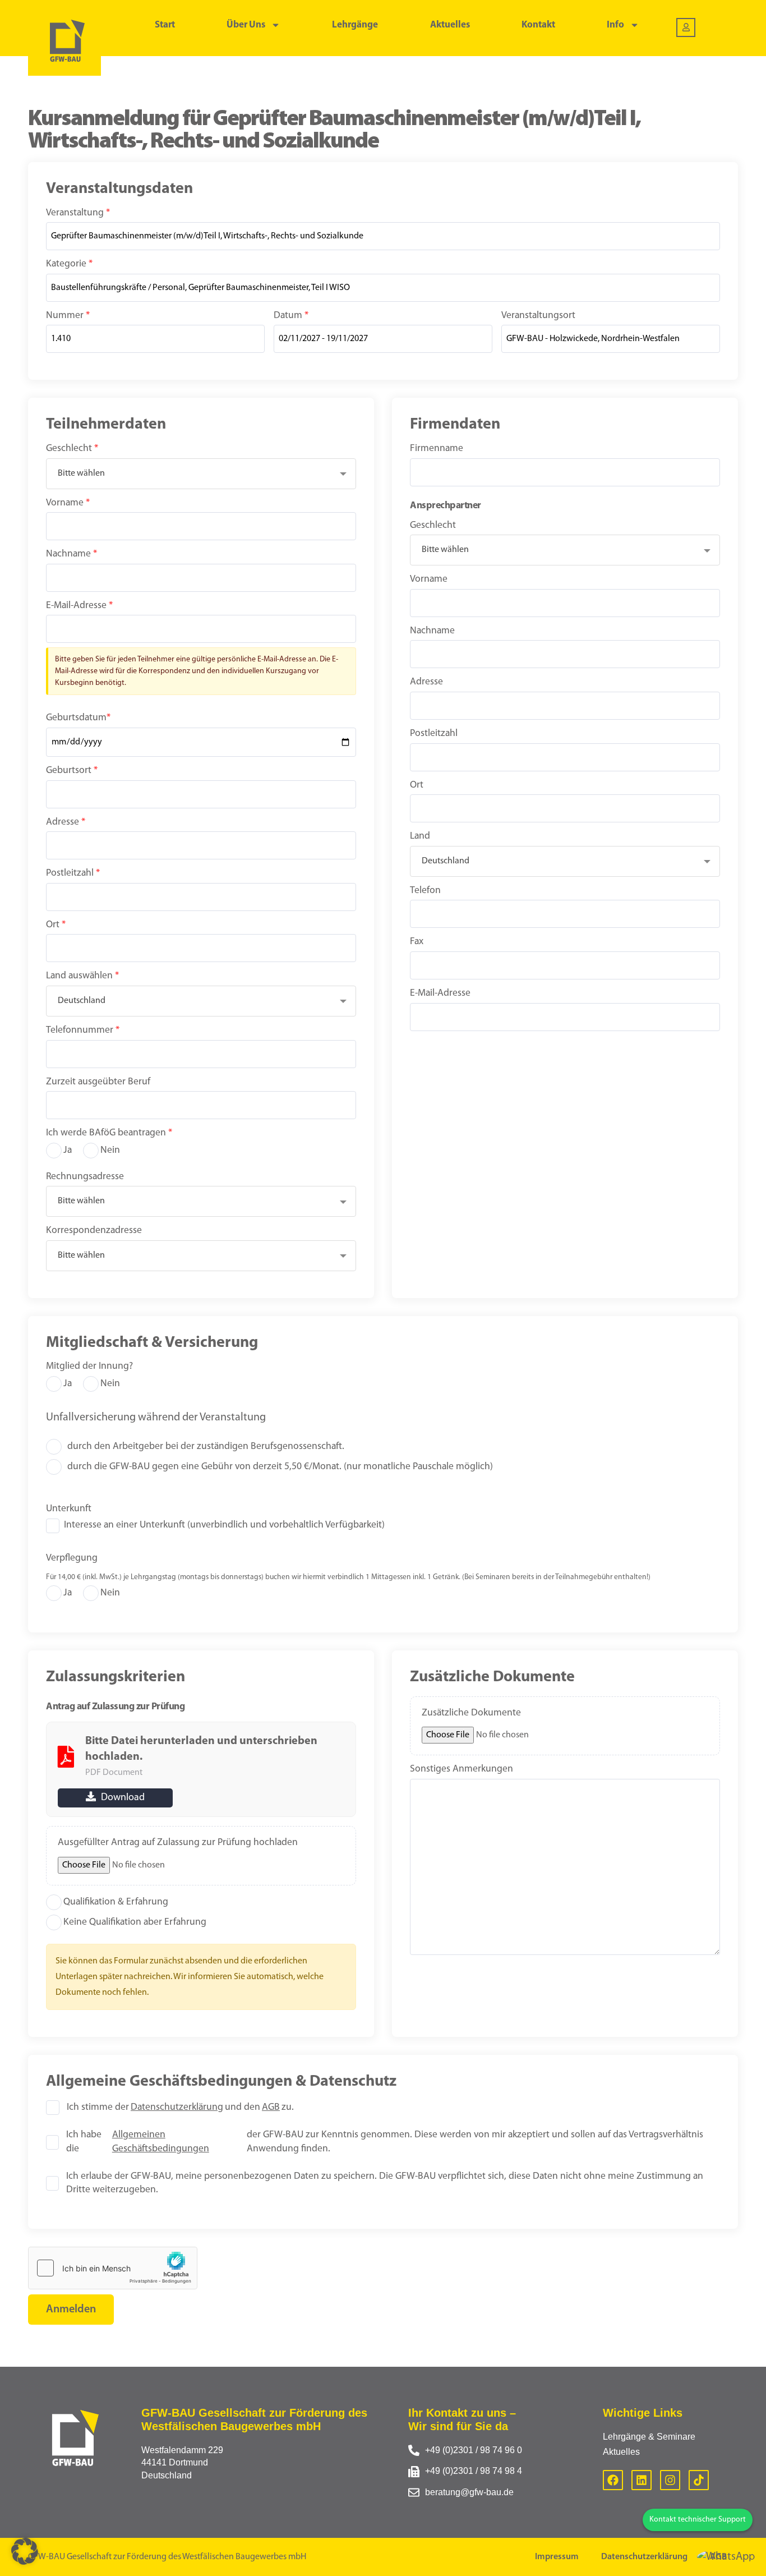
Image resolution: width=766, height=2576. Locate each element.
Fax (417, 942)
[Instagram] (670, 2480)
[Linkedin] (642, 2480)
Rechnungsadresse (85, 1177)
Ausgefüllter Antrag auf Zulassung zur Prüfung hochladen (178, 1843)
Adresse (66, 822)
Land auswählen (82, 976)
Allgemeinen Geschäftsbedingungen (161, 2142)
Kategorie (69, 264)
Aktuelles (450, 25)
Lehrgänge (355, 25)
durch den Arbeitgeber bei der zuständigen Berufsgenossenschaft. (206, 1446)
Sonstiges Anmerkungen (462, 1769)
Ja (68, 1150)
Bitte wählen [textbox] (81, 473)
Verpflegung (72, 1558)
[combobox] (201, 474)
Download (122, 1798)
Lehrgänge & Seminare (649, 2437)
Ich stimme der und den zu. (180, 2107)
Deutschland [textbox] (82, 1001)
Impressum (557, 2557)
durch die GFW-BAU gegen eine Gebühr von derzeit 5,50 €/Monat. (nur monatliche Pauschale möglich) (280, 1467)
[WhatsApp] (726, 2557)
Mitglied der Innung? (89, 1366)
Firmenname (437, 449)
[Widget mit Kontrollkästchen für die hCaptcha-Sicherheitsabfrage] (113, 2268)
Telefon (425, 891)
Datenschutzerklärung (177, 2107)
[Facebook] (613, 2480)
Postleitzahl (73, 873)
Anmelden (71, 2310)
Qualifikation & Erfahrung (116, 1902)
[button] (25, 2551)
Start (165, 25)
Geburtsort (72, 771)
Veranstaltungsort (538, 316)
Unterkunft (69, 1509)
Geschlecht (72, 449)
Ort (56, 925)
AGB (271, 2107)
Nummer (68, 316)
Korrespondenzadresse (94, 1231)
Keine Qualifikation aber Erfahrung (135, 1922)
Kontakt (538, 25)
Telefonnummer (83, 1030)
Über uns (246, 25)
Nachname (71, 554)
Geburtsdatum (78, 718)
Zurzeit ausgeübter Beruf (98, 1082)
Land (420, 836)
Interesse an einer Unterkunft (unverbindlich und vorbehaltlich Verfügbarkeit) (224, 1525)
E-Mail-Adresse (79, 606)
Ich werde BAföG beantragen (109, 1133)
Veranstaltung (78, 213)
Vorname (68, 503)
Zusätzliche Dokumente (471, 1713)
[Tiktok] (699, 2480)
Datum (291, 316)
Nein (110, 1150)
